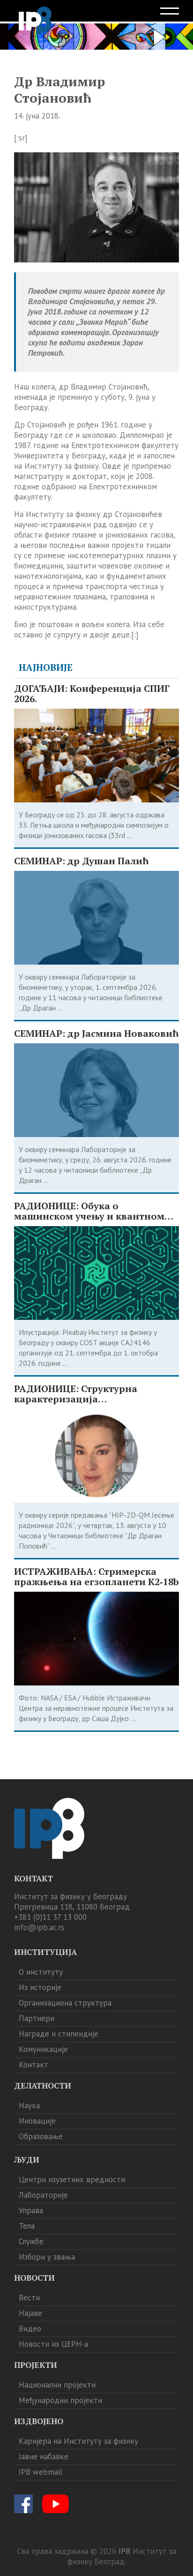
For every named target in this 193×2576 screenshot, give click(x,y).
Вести (29, 2298)
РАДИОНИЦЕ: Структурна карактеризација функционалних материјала (84, 1394)
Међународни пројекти (60, 2400)
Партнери (37, 2018)
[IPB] (35, 21)
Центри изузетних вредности (72, 2179)
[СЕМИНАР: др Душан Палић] (96, 918)
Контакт (33, 2065)
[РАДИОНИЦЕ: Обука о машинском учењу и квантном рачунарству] (96, 1273)
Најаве (30, 2313)
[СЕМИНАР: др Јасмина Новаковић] (96, 1090)
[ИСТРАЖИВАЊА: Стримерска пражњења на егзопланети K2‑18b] (96, 1639)
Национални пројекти (57, 2385)
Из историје (40, 1987)
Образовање (41, 2136)
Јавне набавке (44, 2456)
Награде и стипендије (59, 2034)
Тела (27, 2226)
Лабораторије (43, 2195)
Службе (31, 2241)
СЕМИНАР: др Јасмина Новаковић (96, 1033)
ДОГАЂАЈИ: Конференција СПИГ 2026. (92, 694)
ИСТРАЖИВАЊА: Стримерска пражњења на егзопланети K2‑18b (96, 1577)
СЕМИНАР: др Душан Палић (81, 861)
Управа (31, 2210)
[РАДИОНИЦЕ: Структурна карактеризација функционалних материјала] (96, 1456)
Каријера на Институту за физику (78, 2441)
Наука (29, 2105)
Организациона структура (65, 2003)
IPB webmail (41, 2472)
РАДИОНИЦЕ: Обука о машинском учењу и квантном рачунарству (89, 1211)
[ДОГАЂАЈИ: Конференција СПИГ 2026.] (96, 756)
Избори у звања (47, 2257)
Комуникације (43, 2049)
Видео (30, 2329)
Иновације (37, 2121)
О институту (41, 1972)
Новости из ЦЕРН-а (53, 2344)
